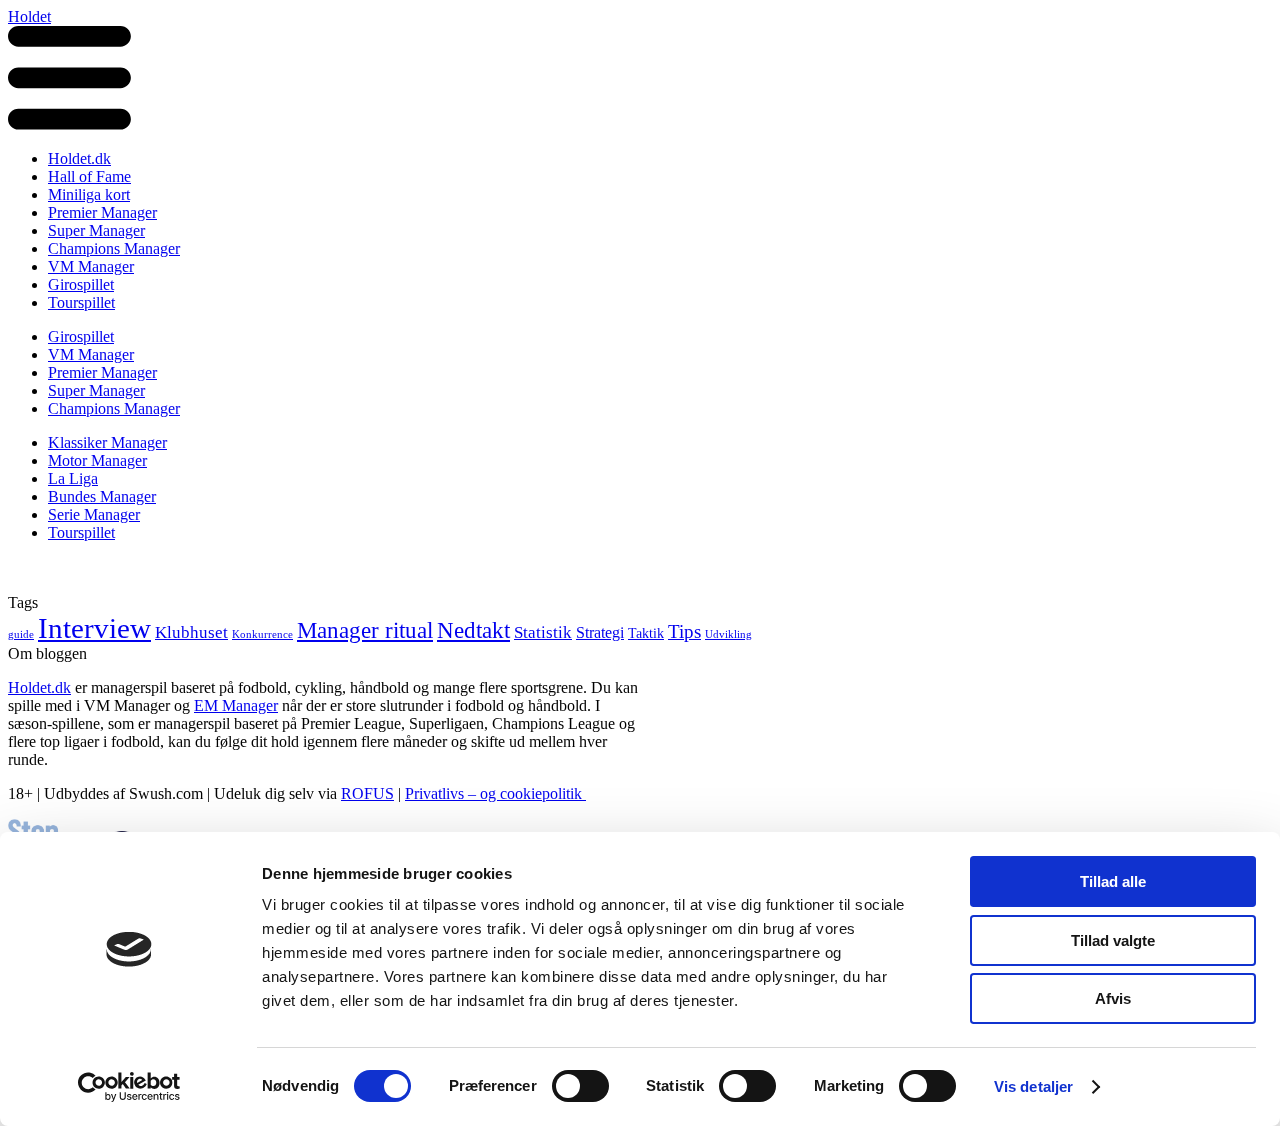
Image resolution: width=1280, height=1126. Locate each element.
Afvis (1113, 998)
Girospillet (81, 284)
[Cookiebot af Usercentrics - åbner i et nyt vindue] (129, 1087)
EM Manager (236, 705)
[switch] (580, 1086)
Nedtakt (473, 630)
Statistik (543, 632)
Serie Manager (94, 514)
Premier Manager (102, 212)
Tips (684, 631)
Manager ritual (365, 630)
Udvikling (728, 634)
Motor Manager (97, 460)
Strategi (600, 632)
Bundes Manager (102, 496)
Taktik (646, 633)
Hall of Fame (89, 176)
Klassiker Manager (107, 442)
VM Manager (91, 266)
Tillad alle (1113, 881)
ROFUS (367, 793)
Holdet (29, 16)
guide (21, 634)
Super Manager (96, 230)
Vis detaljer (1033, 1086)
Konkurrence (262, 634)
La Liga (73, 478)
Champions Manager (114, 248)
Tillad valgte (1113, 940)
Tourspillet (81, 302)
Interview (94, 628)
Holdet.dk (79, 158)
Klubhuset (191, 632)
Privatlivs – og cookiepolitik (495, 793)
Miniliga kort (89, 194)
